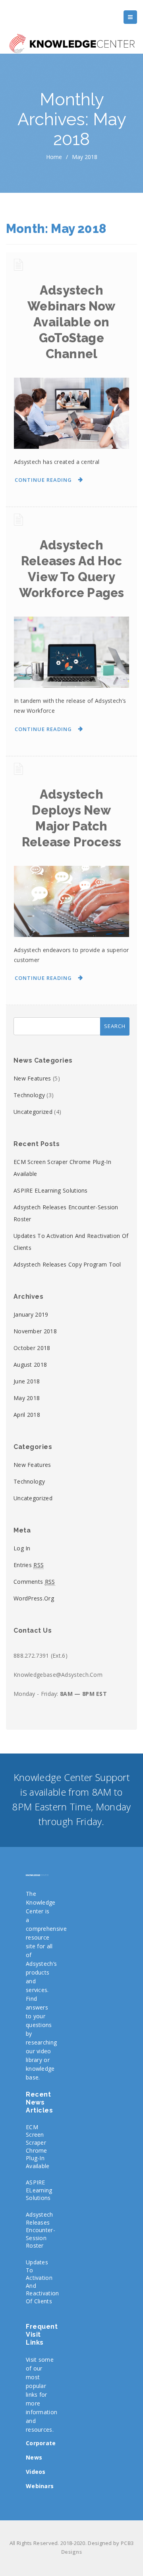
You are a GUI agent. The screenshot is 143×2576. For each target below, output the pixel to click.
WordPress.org (34, 1598)
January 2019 (31, 1314)
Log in (22, 1548)
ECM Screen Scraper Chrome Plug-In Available (38, 2146)
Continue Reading (43, 480)
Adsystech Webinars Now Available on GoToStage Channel (71, 322)
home (54, 157)
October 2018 (32, 1348)
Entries (29, 1565)
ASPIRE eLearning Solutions (51, 1190)
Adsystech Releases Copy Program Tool (67, 1264)
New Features (32, 1078)
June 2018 (27, 1381)
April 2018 (27, 1415)
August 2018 (30, 1365)
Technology (29, 1095)
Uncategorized (33, 1112)
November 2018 (35, 1331)
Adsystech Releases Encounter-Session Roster (41, 2230)
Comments (34, 1582)
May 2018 (27, 1398)
